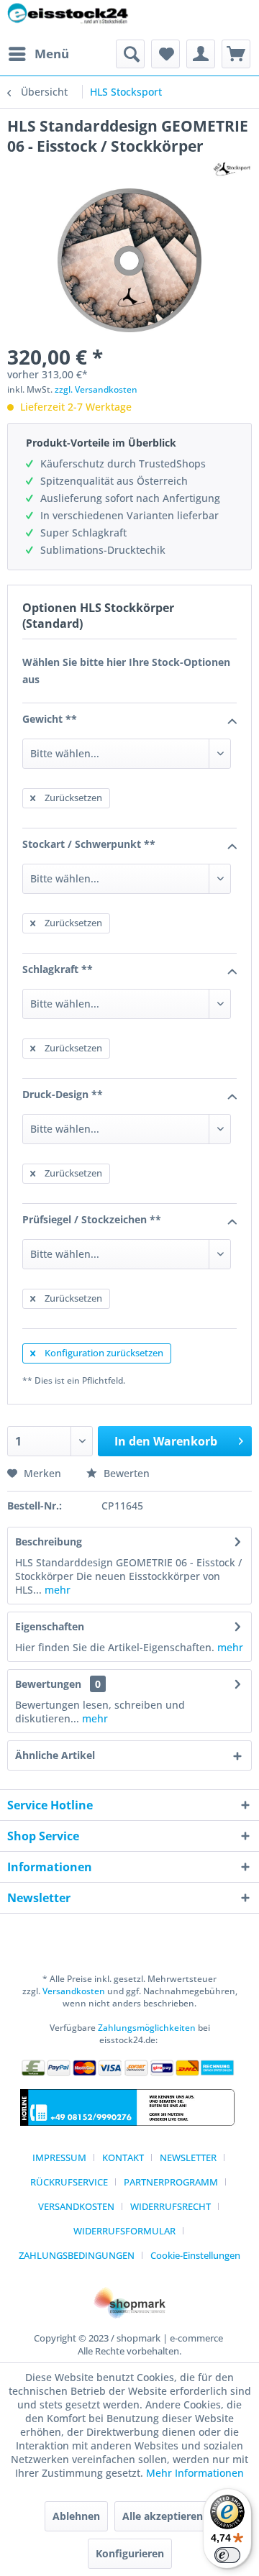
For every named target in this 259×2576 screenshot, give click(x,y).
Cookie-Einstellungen (195, 2255)
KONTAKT (123, 2157)
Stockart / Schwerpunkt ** (89, 844)
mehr (56, 1590)
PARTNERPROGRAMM (171, 2182)
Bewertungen (48, 1684)
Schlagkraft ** (58, 969)
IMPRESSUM (59, 2157)
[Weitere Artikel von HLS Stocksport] (232, 169)
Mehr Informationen (195, 2473)
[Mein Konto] (201, 54)
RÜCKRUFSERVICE (69, 2182)
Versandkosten (74, 1991)
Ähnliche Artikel (55, 1755)
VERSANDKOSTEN (76, 2206)
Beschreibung (49, 1542)
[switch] (227, 2555)
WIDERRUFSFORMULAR (124, 2231)
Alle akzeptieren (163, 2516)
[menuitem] (38, 54)
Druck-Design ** (63, 1094)
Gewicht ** (50, 719)
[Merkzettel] (165, 54)
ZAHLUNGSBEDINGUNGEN (77, 2255)
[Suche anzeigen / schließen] (130, 54)
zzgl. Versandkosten (96, 389)
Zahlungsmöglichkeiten (147, 2028)
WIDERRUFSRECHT (171, 2206)
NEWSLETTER (188, 2157)
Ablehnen (76, 2516)
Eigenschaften (50, 1626)
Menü (52, 54)
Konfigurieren (130, 2553)
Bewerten (125, 1473)
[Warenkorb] (236, 54)
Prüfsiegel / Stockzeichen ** (92, 1219)
